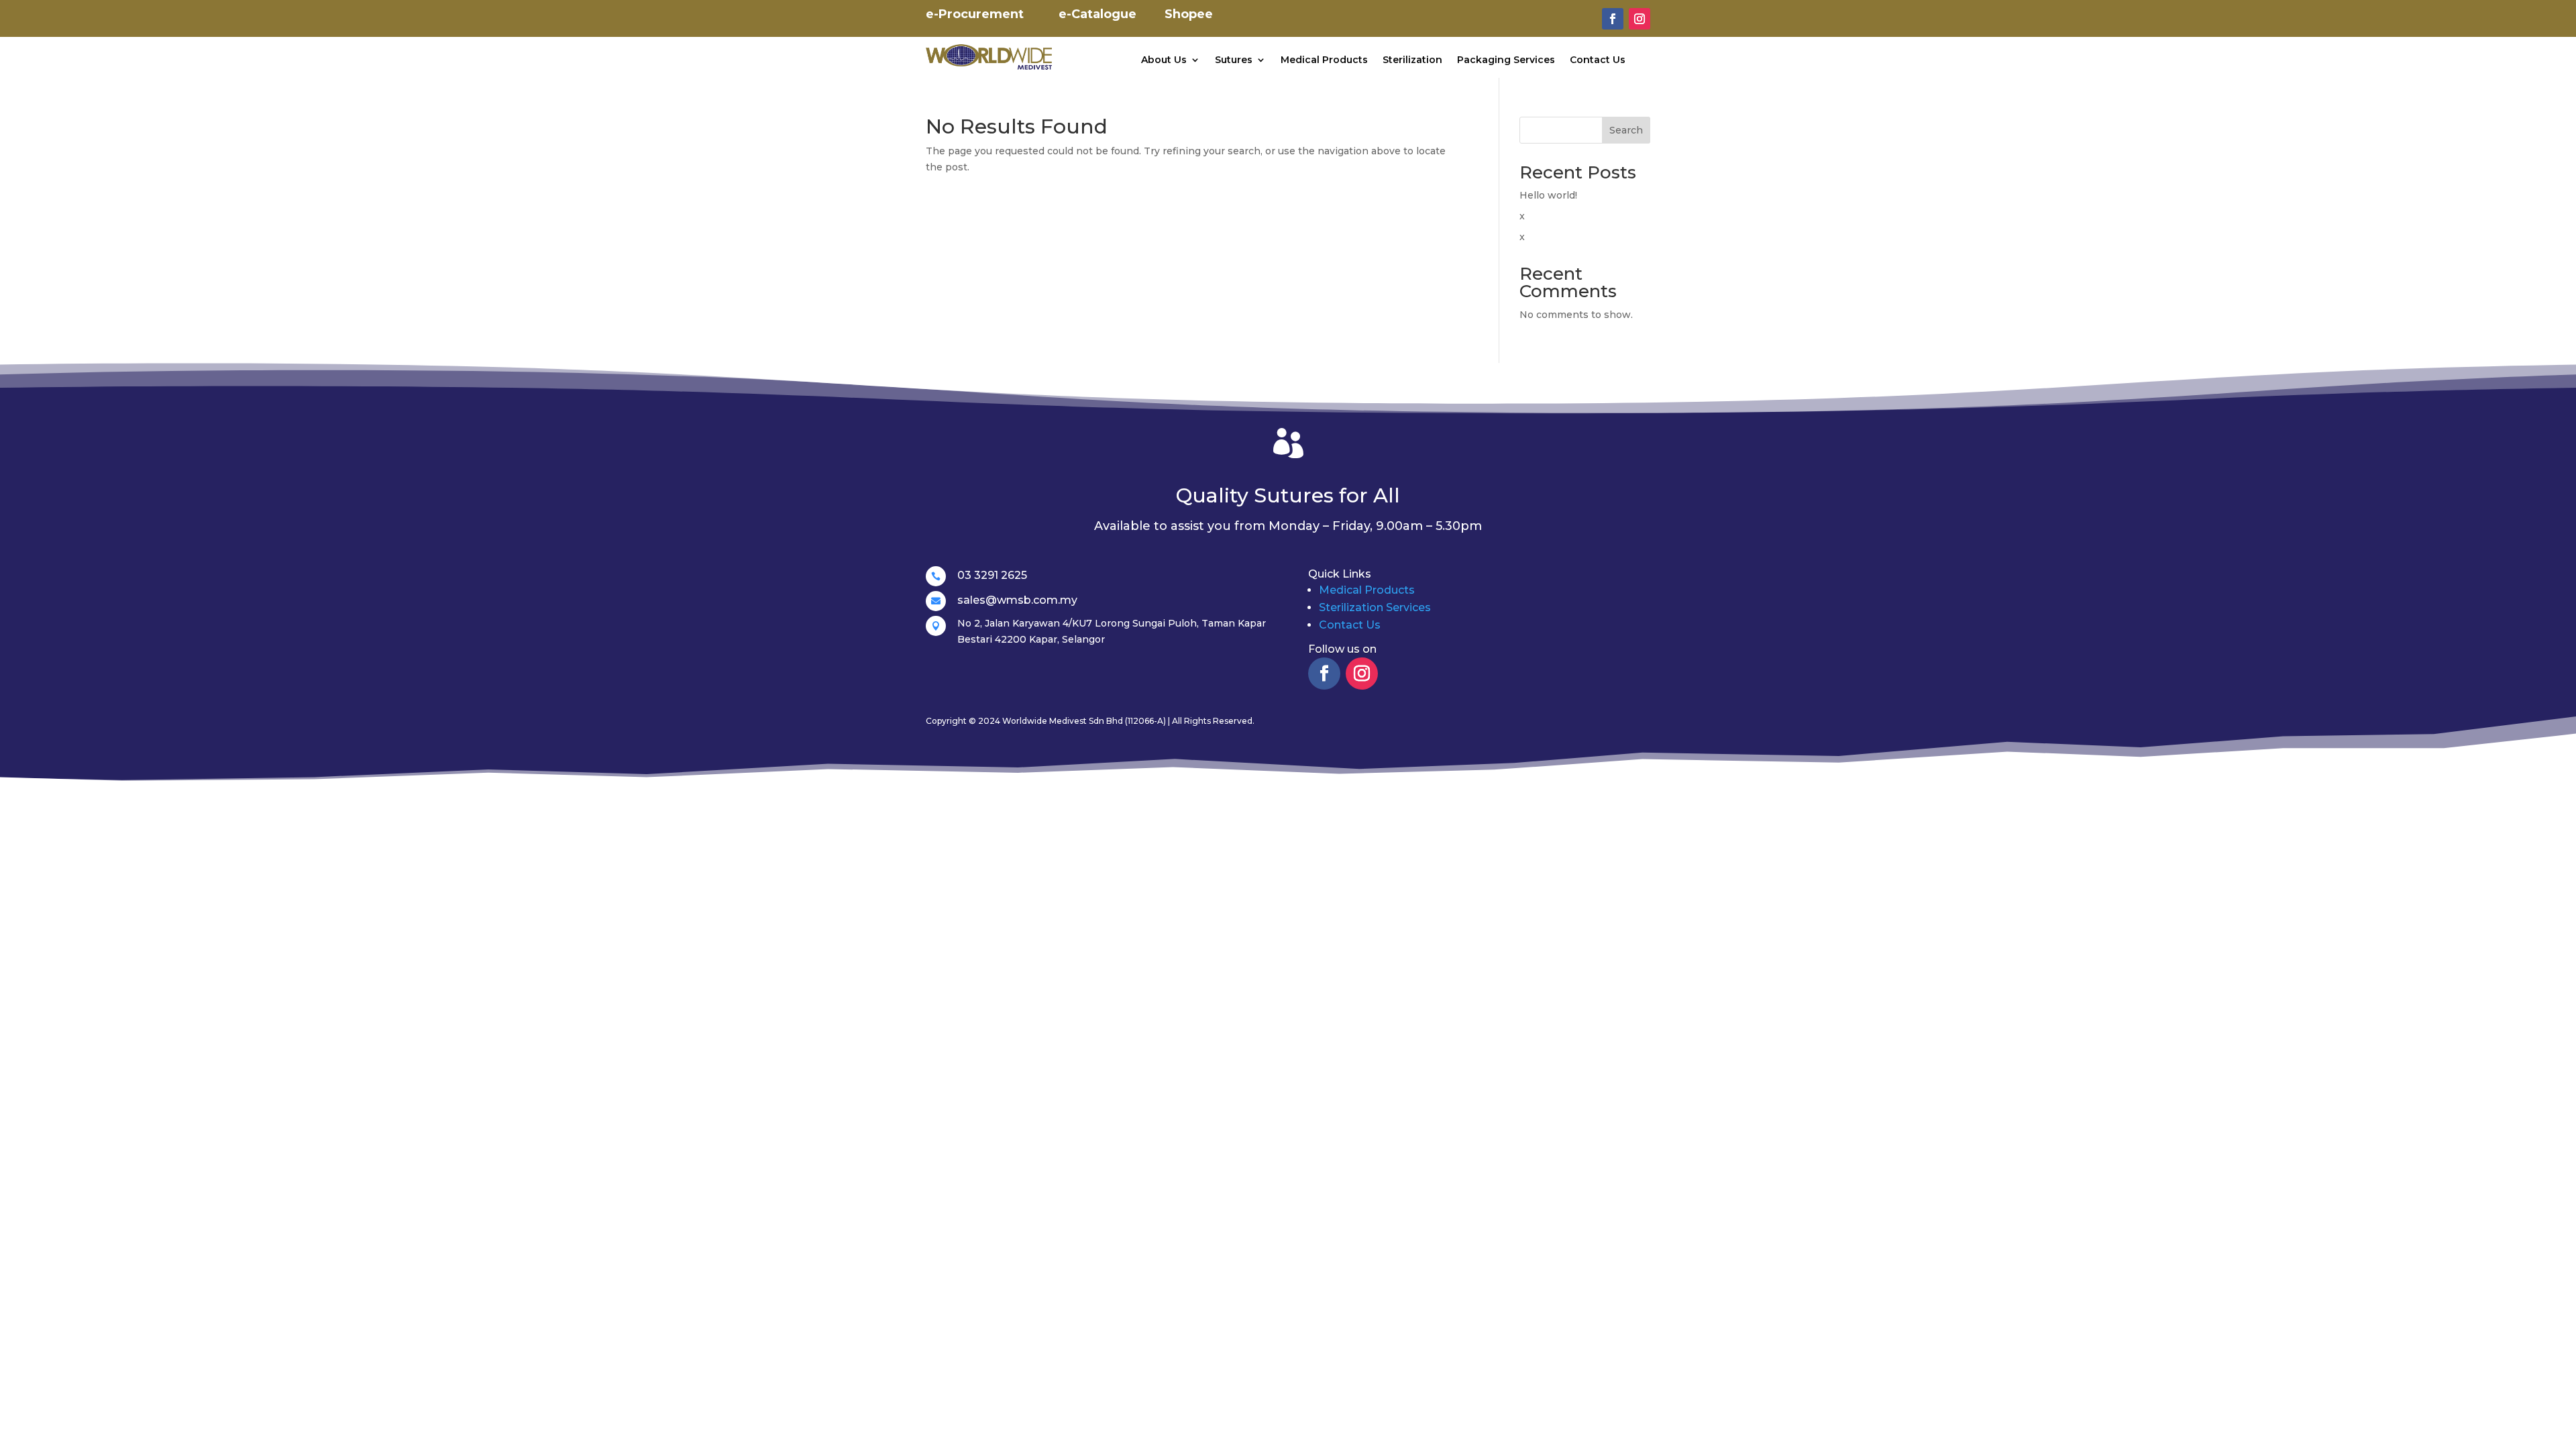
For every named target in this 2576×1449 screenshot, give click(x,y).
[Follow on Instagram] (1640, 19)
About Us (1164, 60)
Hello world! (1548, 195)
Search (1626, 130)
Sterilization (1412, 60)
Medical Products (1324, 60)
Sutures (1234, 60)
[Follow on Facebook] (1613, 19)
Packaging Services (1506, 60)
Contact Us (1598, 60)
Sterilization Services (1375, 607)
